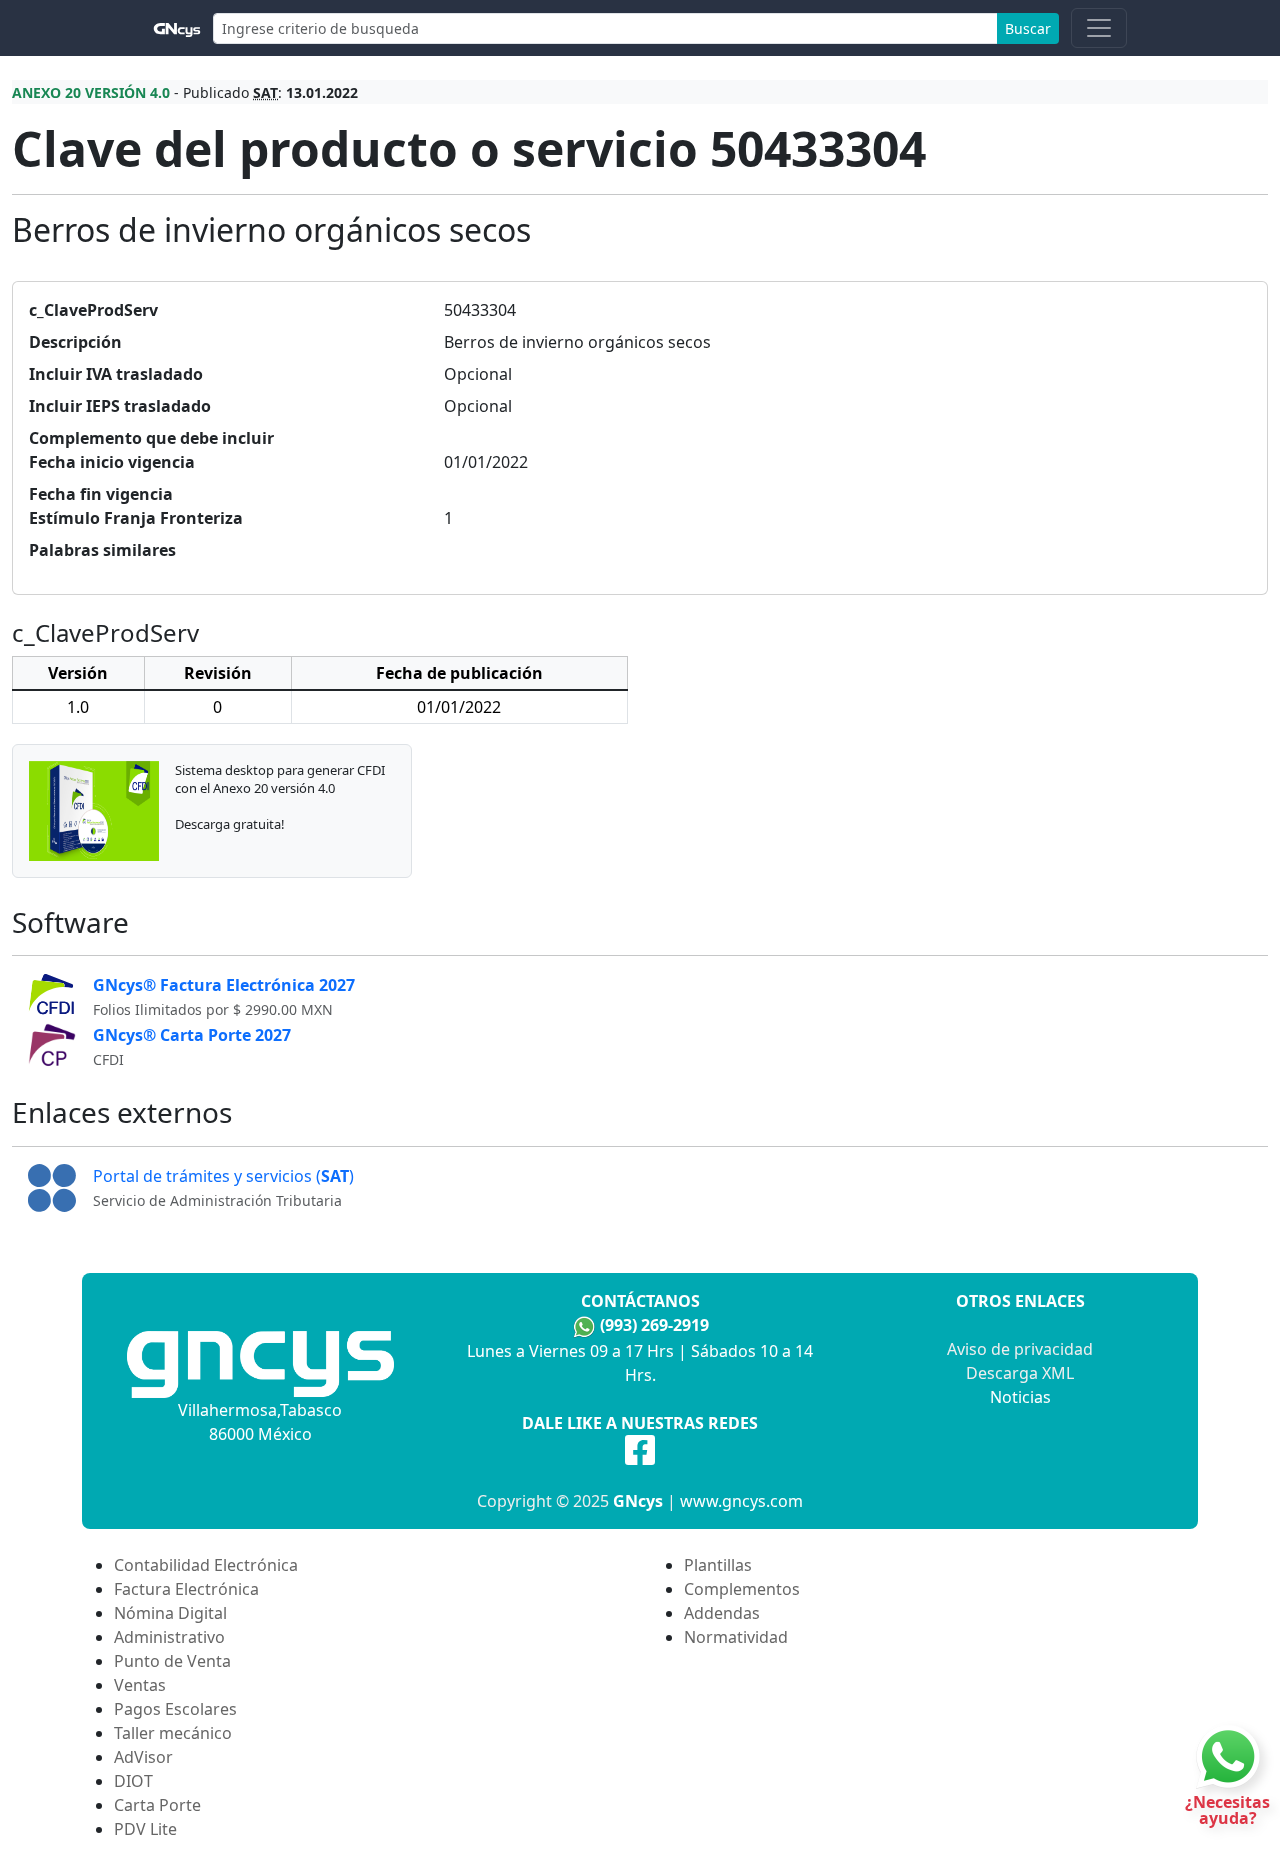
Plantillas (718, 1565)
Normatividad (736, 1637)
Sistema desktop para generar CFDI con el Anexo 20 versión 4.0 (280, 779)
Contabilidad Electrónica (206, 1565)
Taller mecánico (173, 1733)
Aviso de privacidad (1020, 1349)
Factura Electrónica (186, 1589)
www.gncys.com (741, 1501)
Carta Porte (157, 1805)
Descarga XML (1020, 1373)
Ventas (140, 1685)
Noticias (1020, 1397)
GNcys (638, 1501)
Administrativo (169, 1637)
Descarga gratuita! (230, 824)
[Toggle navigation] (1099, 28)
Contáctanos (640, 1301)
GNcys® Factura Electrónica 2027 (224, 985)
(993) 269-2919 (654, 1325)
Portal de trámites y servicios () (223, 1176)
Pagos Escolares (175, 1709)
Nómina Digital (170, 1613)
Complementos (742, 1589)
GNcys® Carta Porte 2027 (192, 1035)
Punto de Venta (172, 1661)
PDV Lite (145, 1829)
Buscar (1028, 28)
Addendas (722, 1613)
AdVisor (143, 1757)
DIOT (133, 1781)
